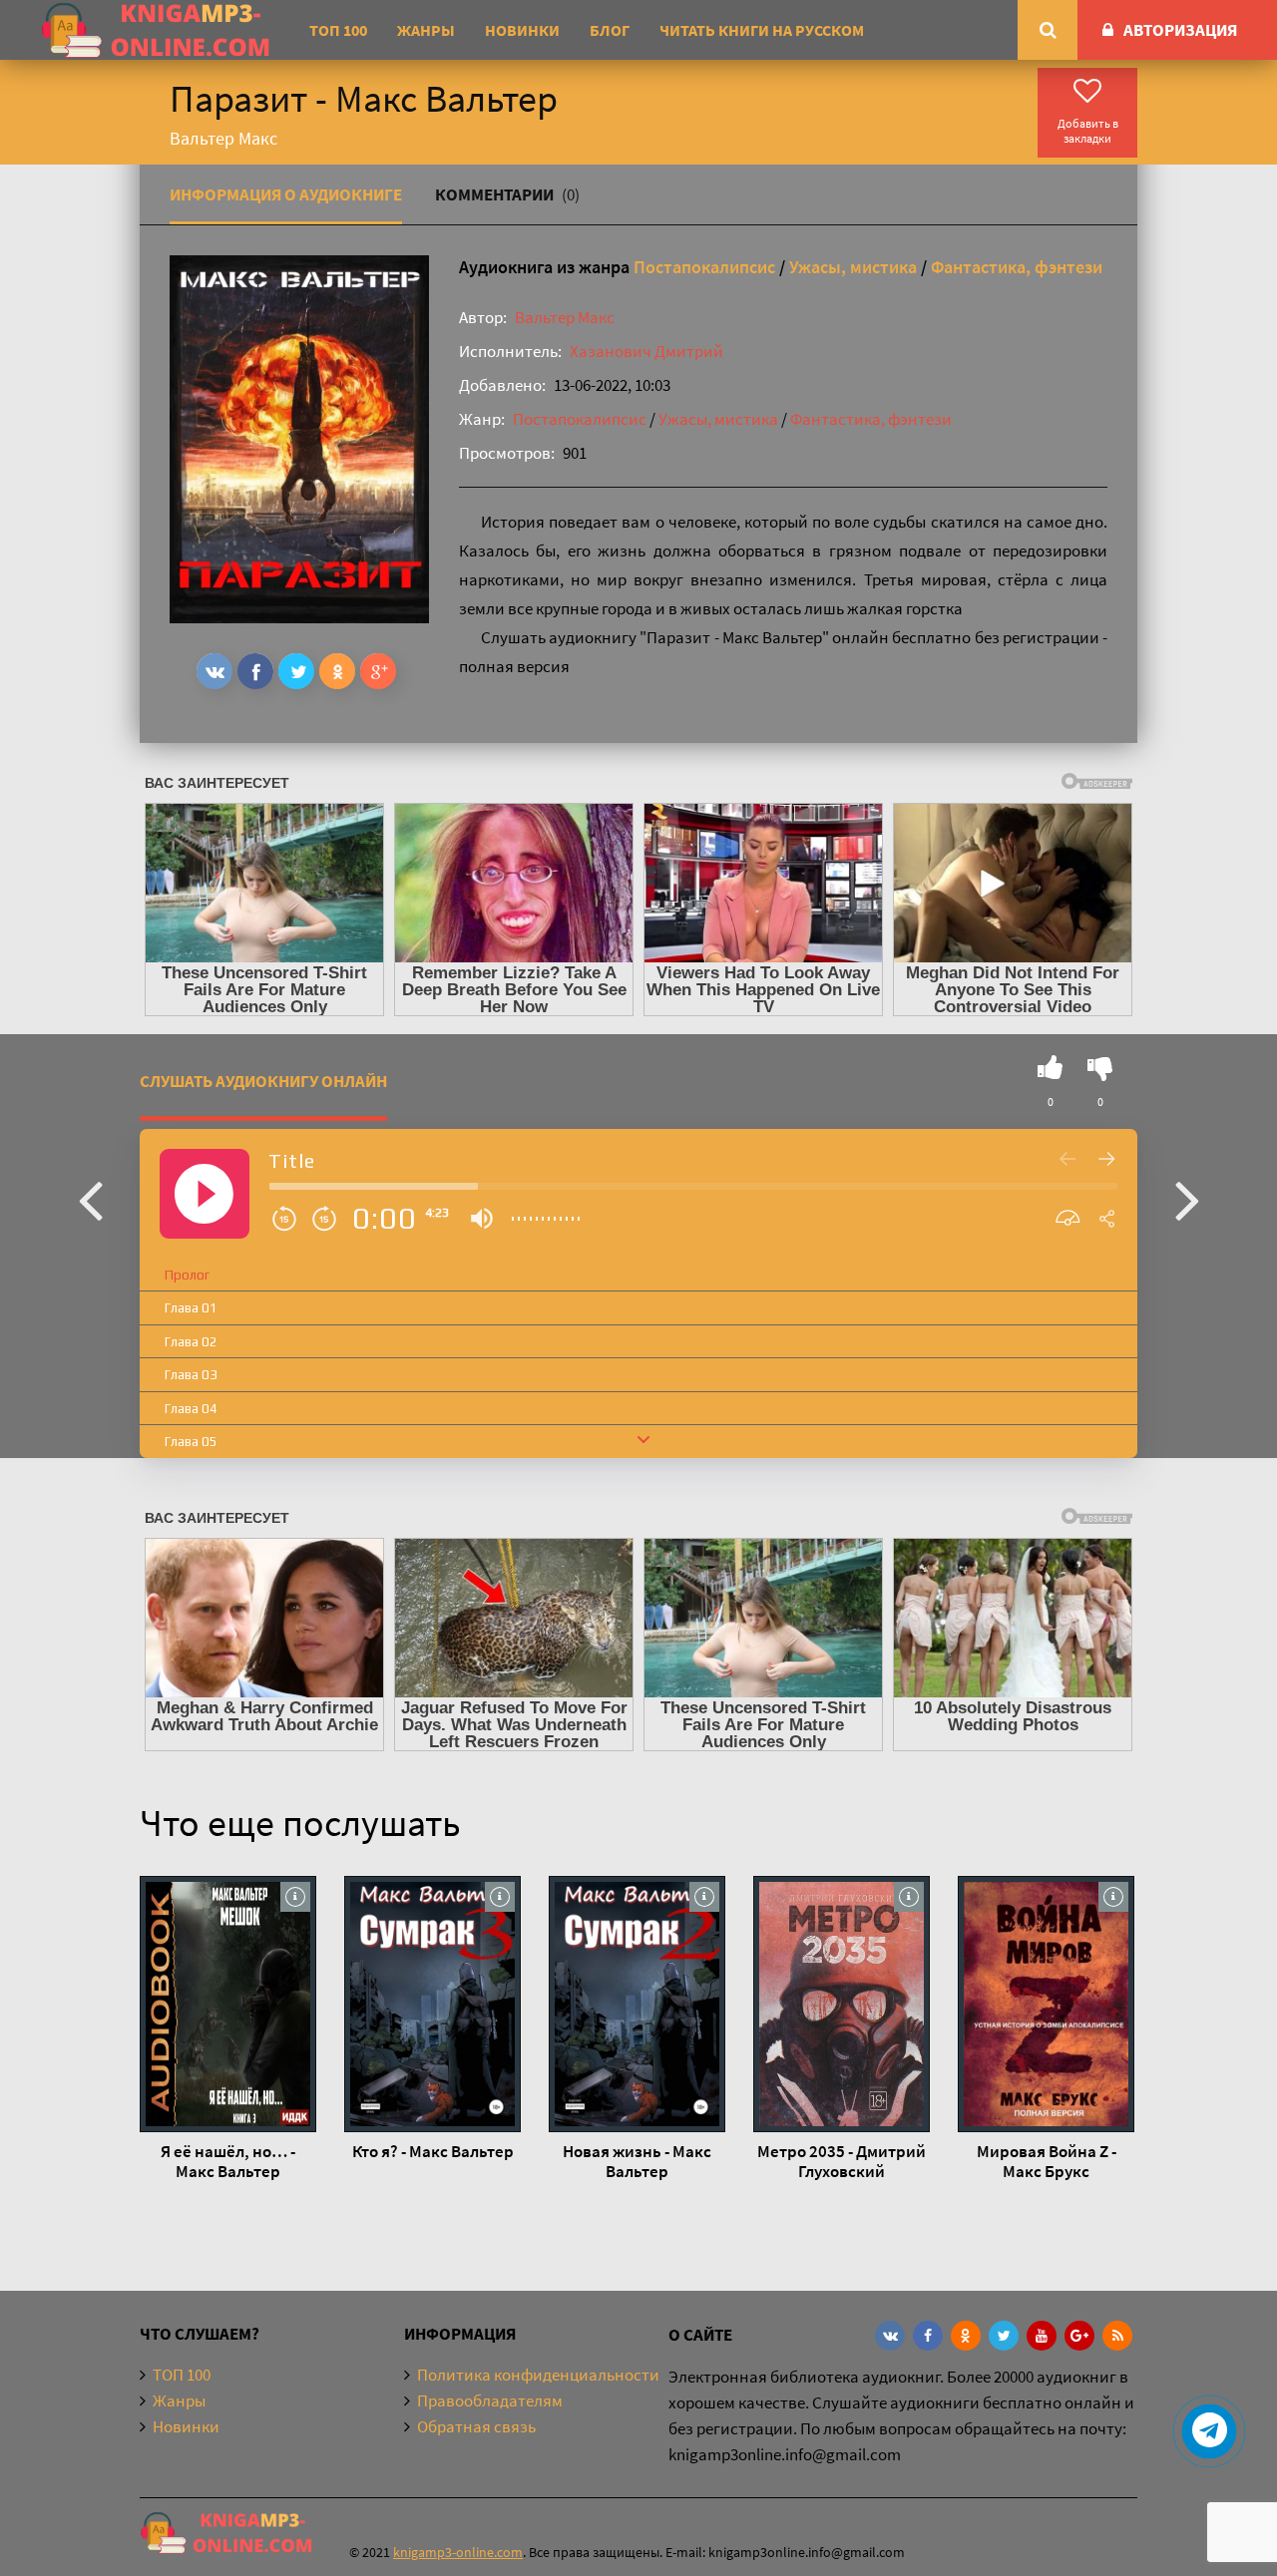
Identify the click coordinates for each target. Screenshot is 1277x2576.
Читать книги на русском (762, 30)
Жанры (426, 30)
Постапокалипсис (704, 267)
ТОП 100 (338, 30)
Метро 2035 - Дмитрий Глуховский (842, 2161)
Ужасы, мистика (853, 267)
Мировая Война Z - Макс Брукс (1047, 2161)
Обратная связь (476, 2426)
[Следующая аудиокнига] (1187, 1199)
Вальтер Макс (565, 317)
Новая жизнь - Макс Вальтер (637, 2161)
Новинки (522, 30)
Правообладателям (490, 2400)
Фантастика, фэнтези (1017, 267)
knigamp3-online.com (458, 2552)
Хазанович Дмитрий (646, 351)
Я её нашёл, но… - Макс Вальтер (228, 2161)
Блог (610, 30)
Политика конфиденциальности (538, 2375)
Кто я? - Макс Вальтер (433, 2151)
